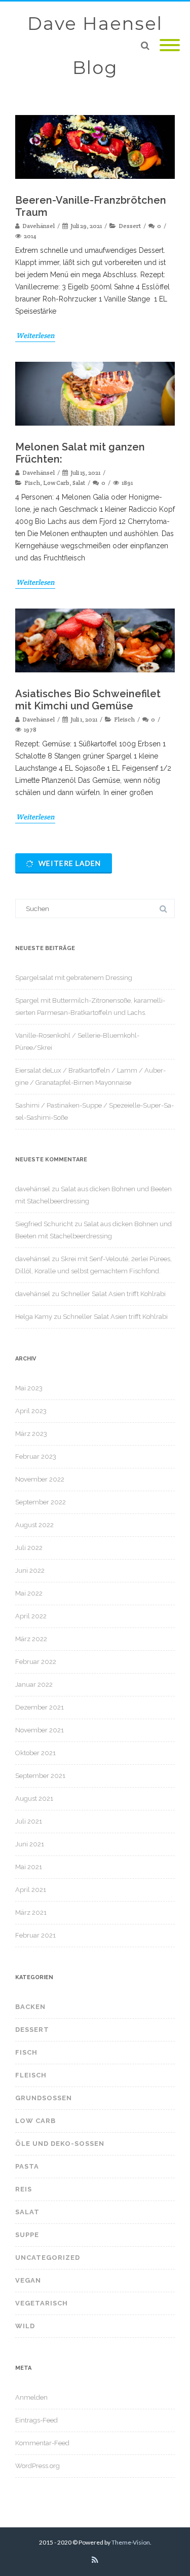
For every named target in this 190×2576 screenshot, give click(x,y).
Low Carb (56, 483)
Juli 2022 (29, 1548)
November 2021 (40, 1730)
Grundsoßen (44, 2098)
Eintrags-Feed (36, 2420)
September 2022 (41, 1502)
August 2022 (34, 1525)
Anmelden (31, 2397)
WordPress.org (37, 2466)
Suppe (27, 2235)
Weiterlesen (35, 335)
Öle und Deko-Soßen (60, 2144)
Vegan (28, 2280)
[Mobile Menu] (170, 46)
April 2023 (31, 1411)
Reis (24, 2189)
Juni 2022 (30, 1570)
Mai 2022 (29, 1593)
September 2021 (40, 1776)
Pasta (27, 2166)
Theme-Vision (131, 2542)
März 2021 (31, 1912)
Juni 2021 (30, 1844)
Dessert (130, 226)
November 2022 (40, 1479)
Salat (79, 483)
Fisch (32, 483)
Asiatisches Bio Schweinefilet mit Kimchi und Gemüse (88, 700)
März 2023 (31, 1434)
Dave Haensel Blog (95, 46)
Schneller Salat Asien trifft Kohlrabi (113, 1294)
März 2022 (31, 1639)
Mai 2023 (29, 1388)
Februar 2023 (36, 1456)
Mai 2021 (29, 1867)
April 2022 (31, 1616)
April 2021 (31, 1890)
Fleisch (124, 719)
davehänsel (33, 1189)
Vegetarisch (42, 2303)
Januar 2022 (34, 1684)
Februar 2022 (36, 1662)
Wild (25, 2326)
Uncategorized (48, 2258)
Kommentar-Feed (42, 2443)
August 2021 (34, 1798)
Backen (30, 2007)
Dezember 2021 (40, 1707)
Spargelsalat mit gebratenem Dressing (74, 978)
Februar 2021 (35, 1935)
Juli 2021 (29, 1821)
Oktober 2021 (35, 1753)
